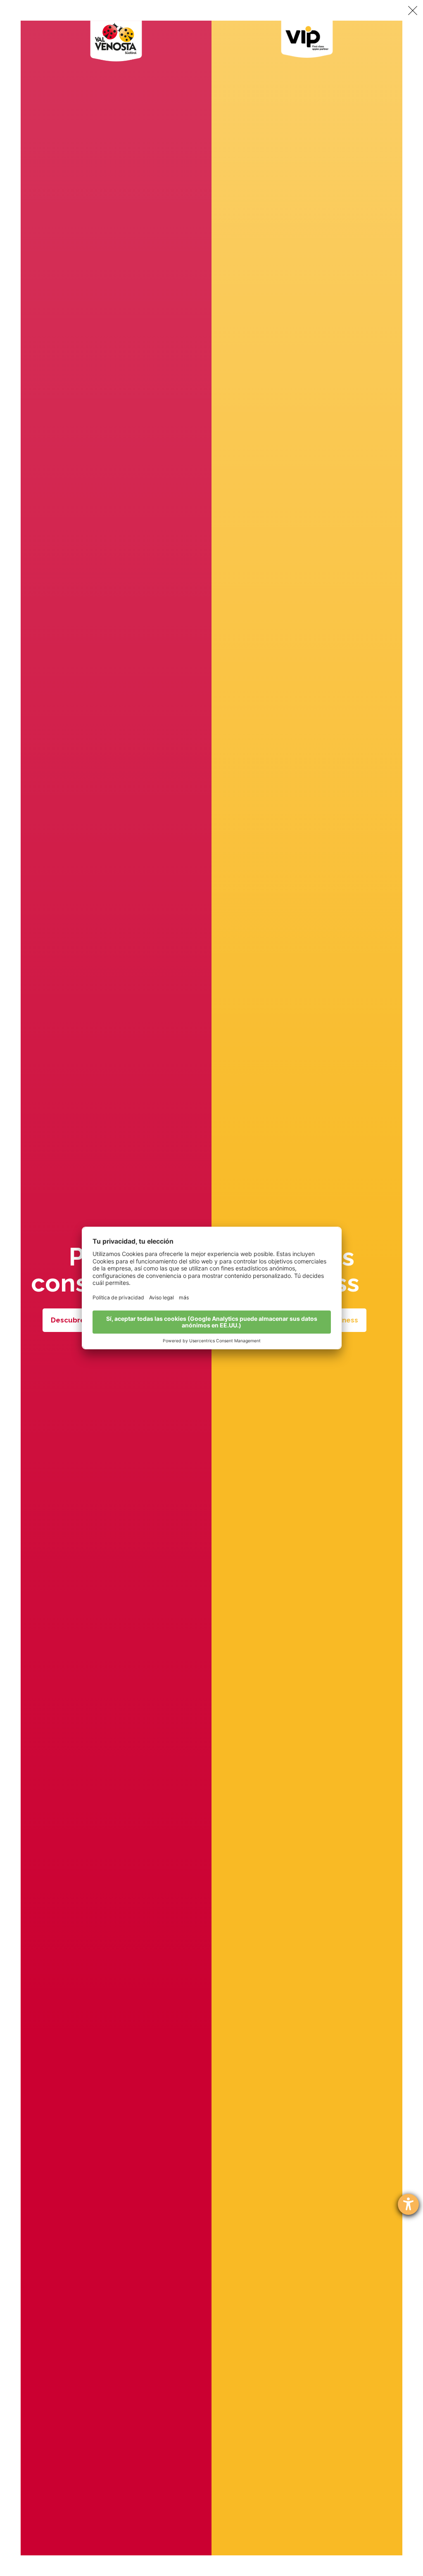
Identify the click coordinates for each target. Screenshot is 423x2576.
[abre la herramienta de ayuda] (408, 2204)
